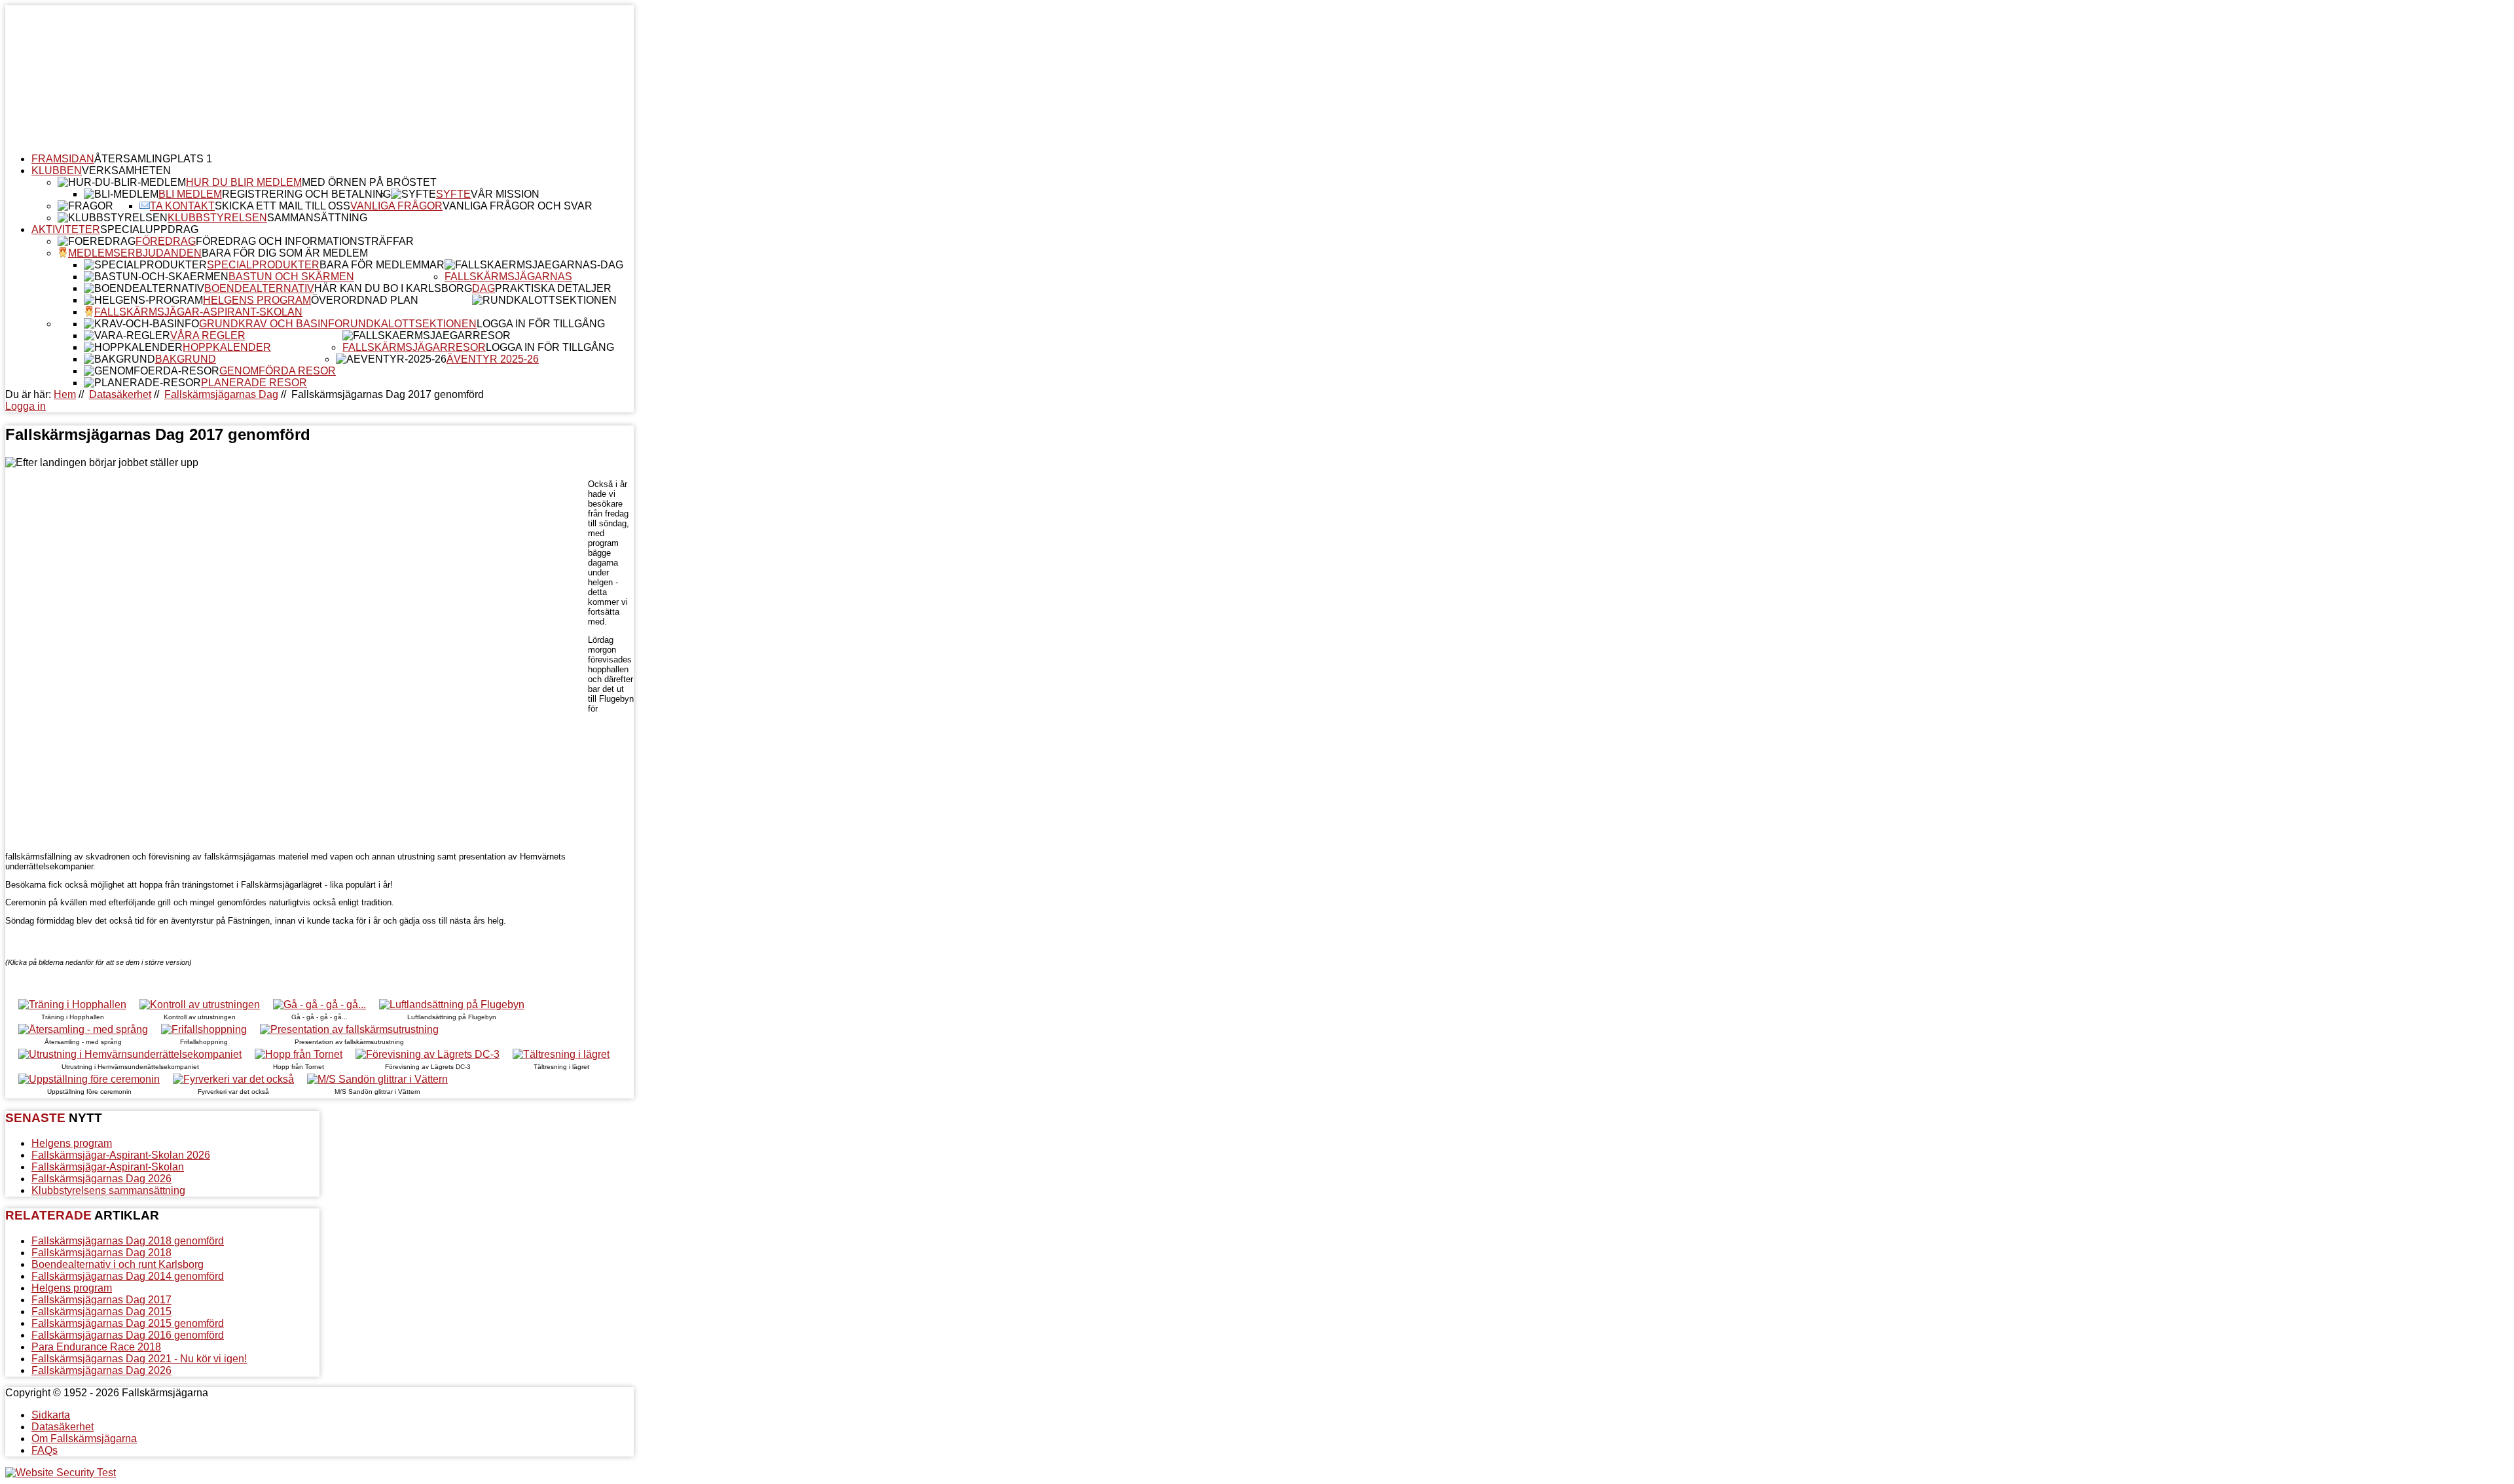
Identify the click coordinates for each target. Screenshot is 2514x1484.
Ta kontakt (182, 206)
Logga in (26, 406)
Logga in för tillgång (541, 324)
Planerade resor (254, 383)
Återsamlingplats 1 (153, 159)
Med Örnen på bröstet (369, 182)
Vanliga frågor (396, 206)
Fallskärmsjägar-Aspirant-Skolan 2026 (121, 1155)
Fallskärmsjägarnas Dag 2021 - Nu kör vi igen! (139, 1359)
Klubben (57, 171)
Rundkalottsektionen (410, 324)
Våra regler (208, 335)
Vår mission (505, 194)
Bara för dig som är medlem (285, 253)
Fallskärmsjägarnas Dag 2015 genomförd (128, 1323)
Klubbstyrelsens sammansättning (108, 1190)
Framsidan (63, 159)
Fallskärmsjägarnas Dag (221, 394)
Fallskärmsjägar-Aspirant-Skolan (198, 312)
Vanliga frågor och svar (518, 206)
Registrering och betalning (306, 194)
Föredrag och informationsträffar (305, 241)
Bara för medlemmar (382, 265)
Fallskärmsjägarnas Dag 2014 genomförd (128, 1276)
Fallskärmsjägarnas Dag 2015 (101, 1312)
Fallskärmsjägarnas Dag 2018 (101, 1253)
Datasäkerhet (120, 394)
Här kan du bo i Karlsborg (393, 288)
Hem (65, 394)
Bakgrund (186, 359)
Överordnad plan (365, 300)
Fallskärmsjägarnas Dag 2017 (101, 1300)
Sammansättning (317, 218)
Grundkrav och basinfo (271, 324)
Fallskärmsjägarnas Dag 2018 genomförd (128, 1241)
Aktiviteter (66, 229)
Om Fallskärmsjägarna (84, 1439)
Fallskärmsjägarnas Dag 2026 (101, 1179)
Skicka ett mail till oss (282, 206)
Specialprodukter (263, 265)
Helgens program (257, 300)
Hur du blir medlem (244, 182)
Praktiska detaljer (553, 288)
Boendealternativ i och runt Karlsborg (118, 1264)
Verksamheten (126, 171)
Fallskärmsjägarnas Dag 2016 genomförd (128, 1335)
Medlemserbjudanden (135, 253)
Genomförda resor (278, 371)
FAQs (45, 1450)
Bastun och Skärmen (291, 277)
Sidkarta (51, 1415)
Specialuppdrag (149, 229)
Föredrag (166, 241)
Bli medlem (190, 194)
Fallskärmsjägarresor (414, 347)
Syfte (453, 194)
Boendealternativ (259, 288)
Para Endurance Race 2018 (96, 1347)
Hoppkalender (227, 347)
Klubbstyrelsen (217, 218)
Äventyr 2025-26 (493, 359)
